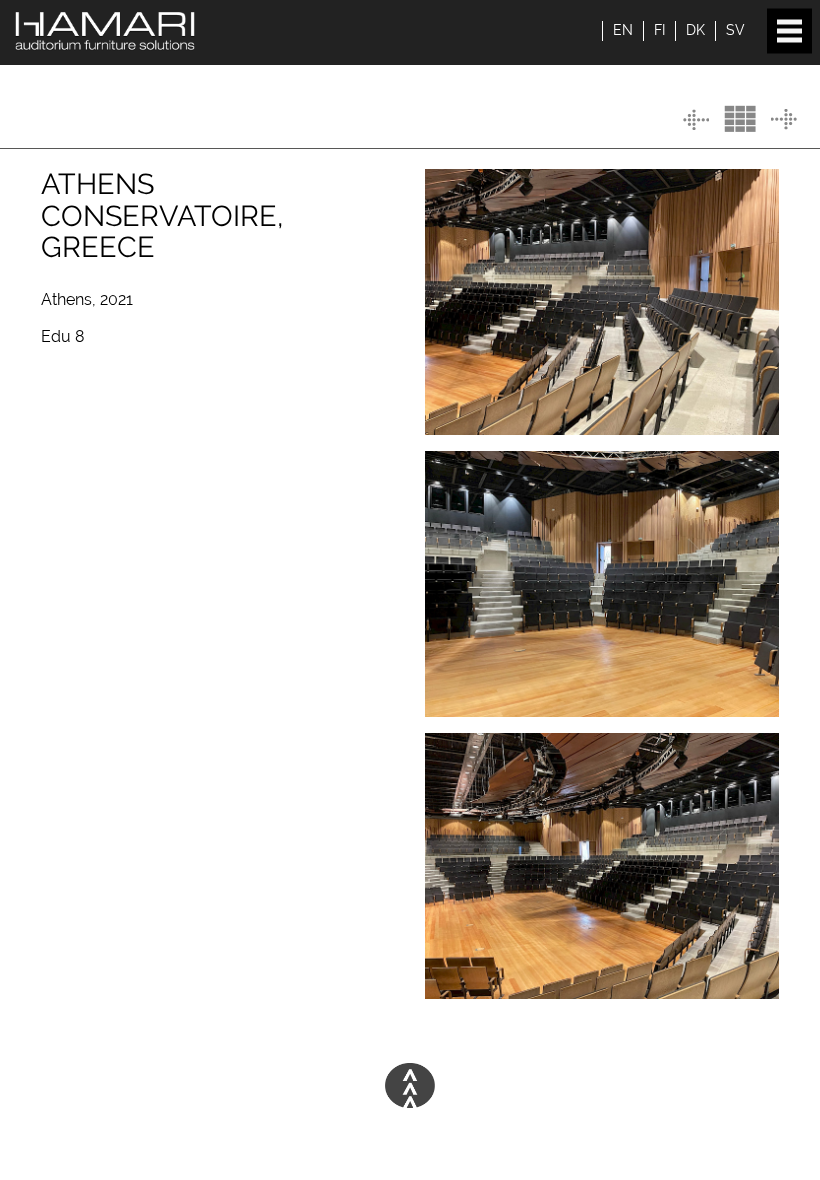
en (623, 30)
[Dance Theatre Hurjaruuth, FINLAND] (696, 119)
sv (735, 30)
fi (659, 30)
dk (695, 30)
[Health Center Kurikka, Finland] (784, 119)
